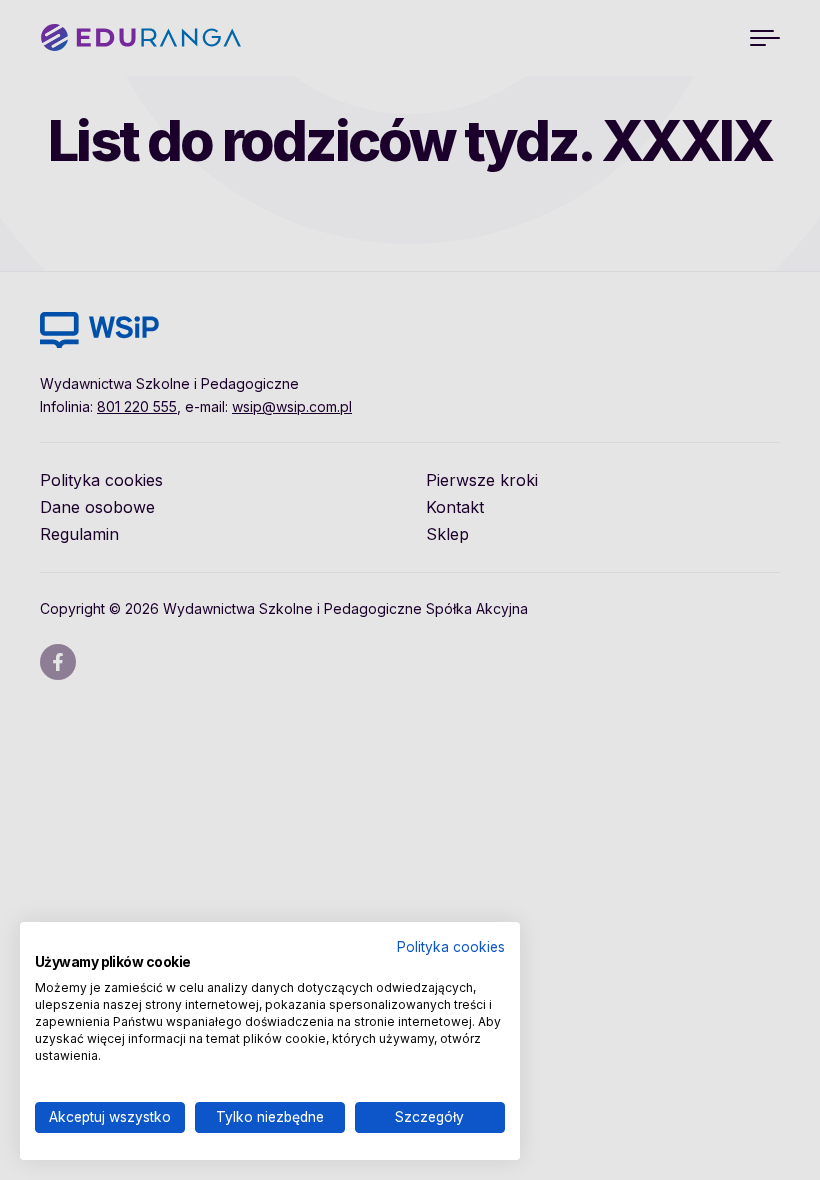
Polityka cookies (451, 947)
